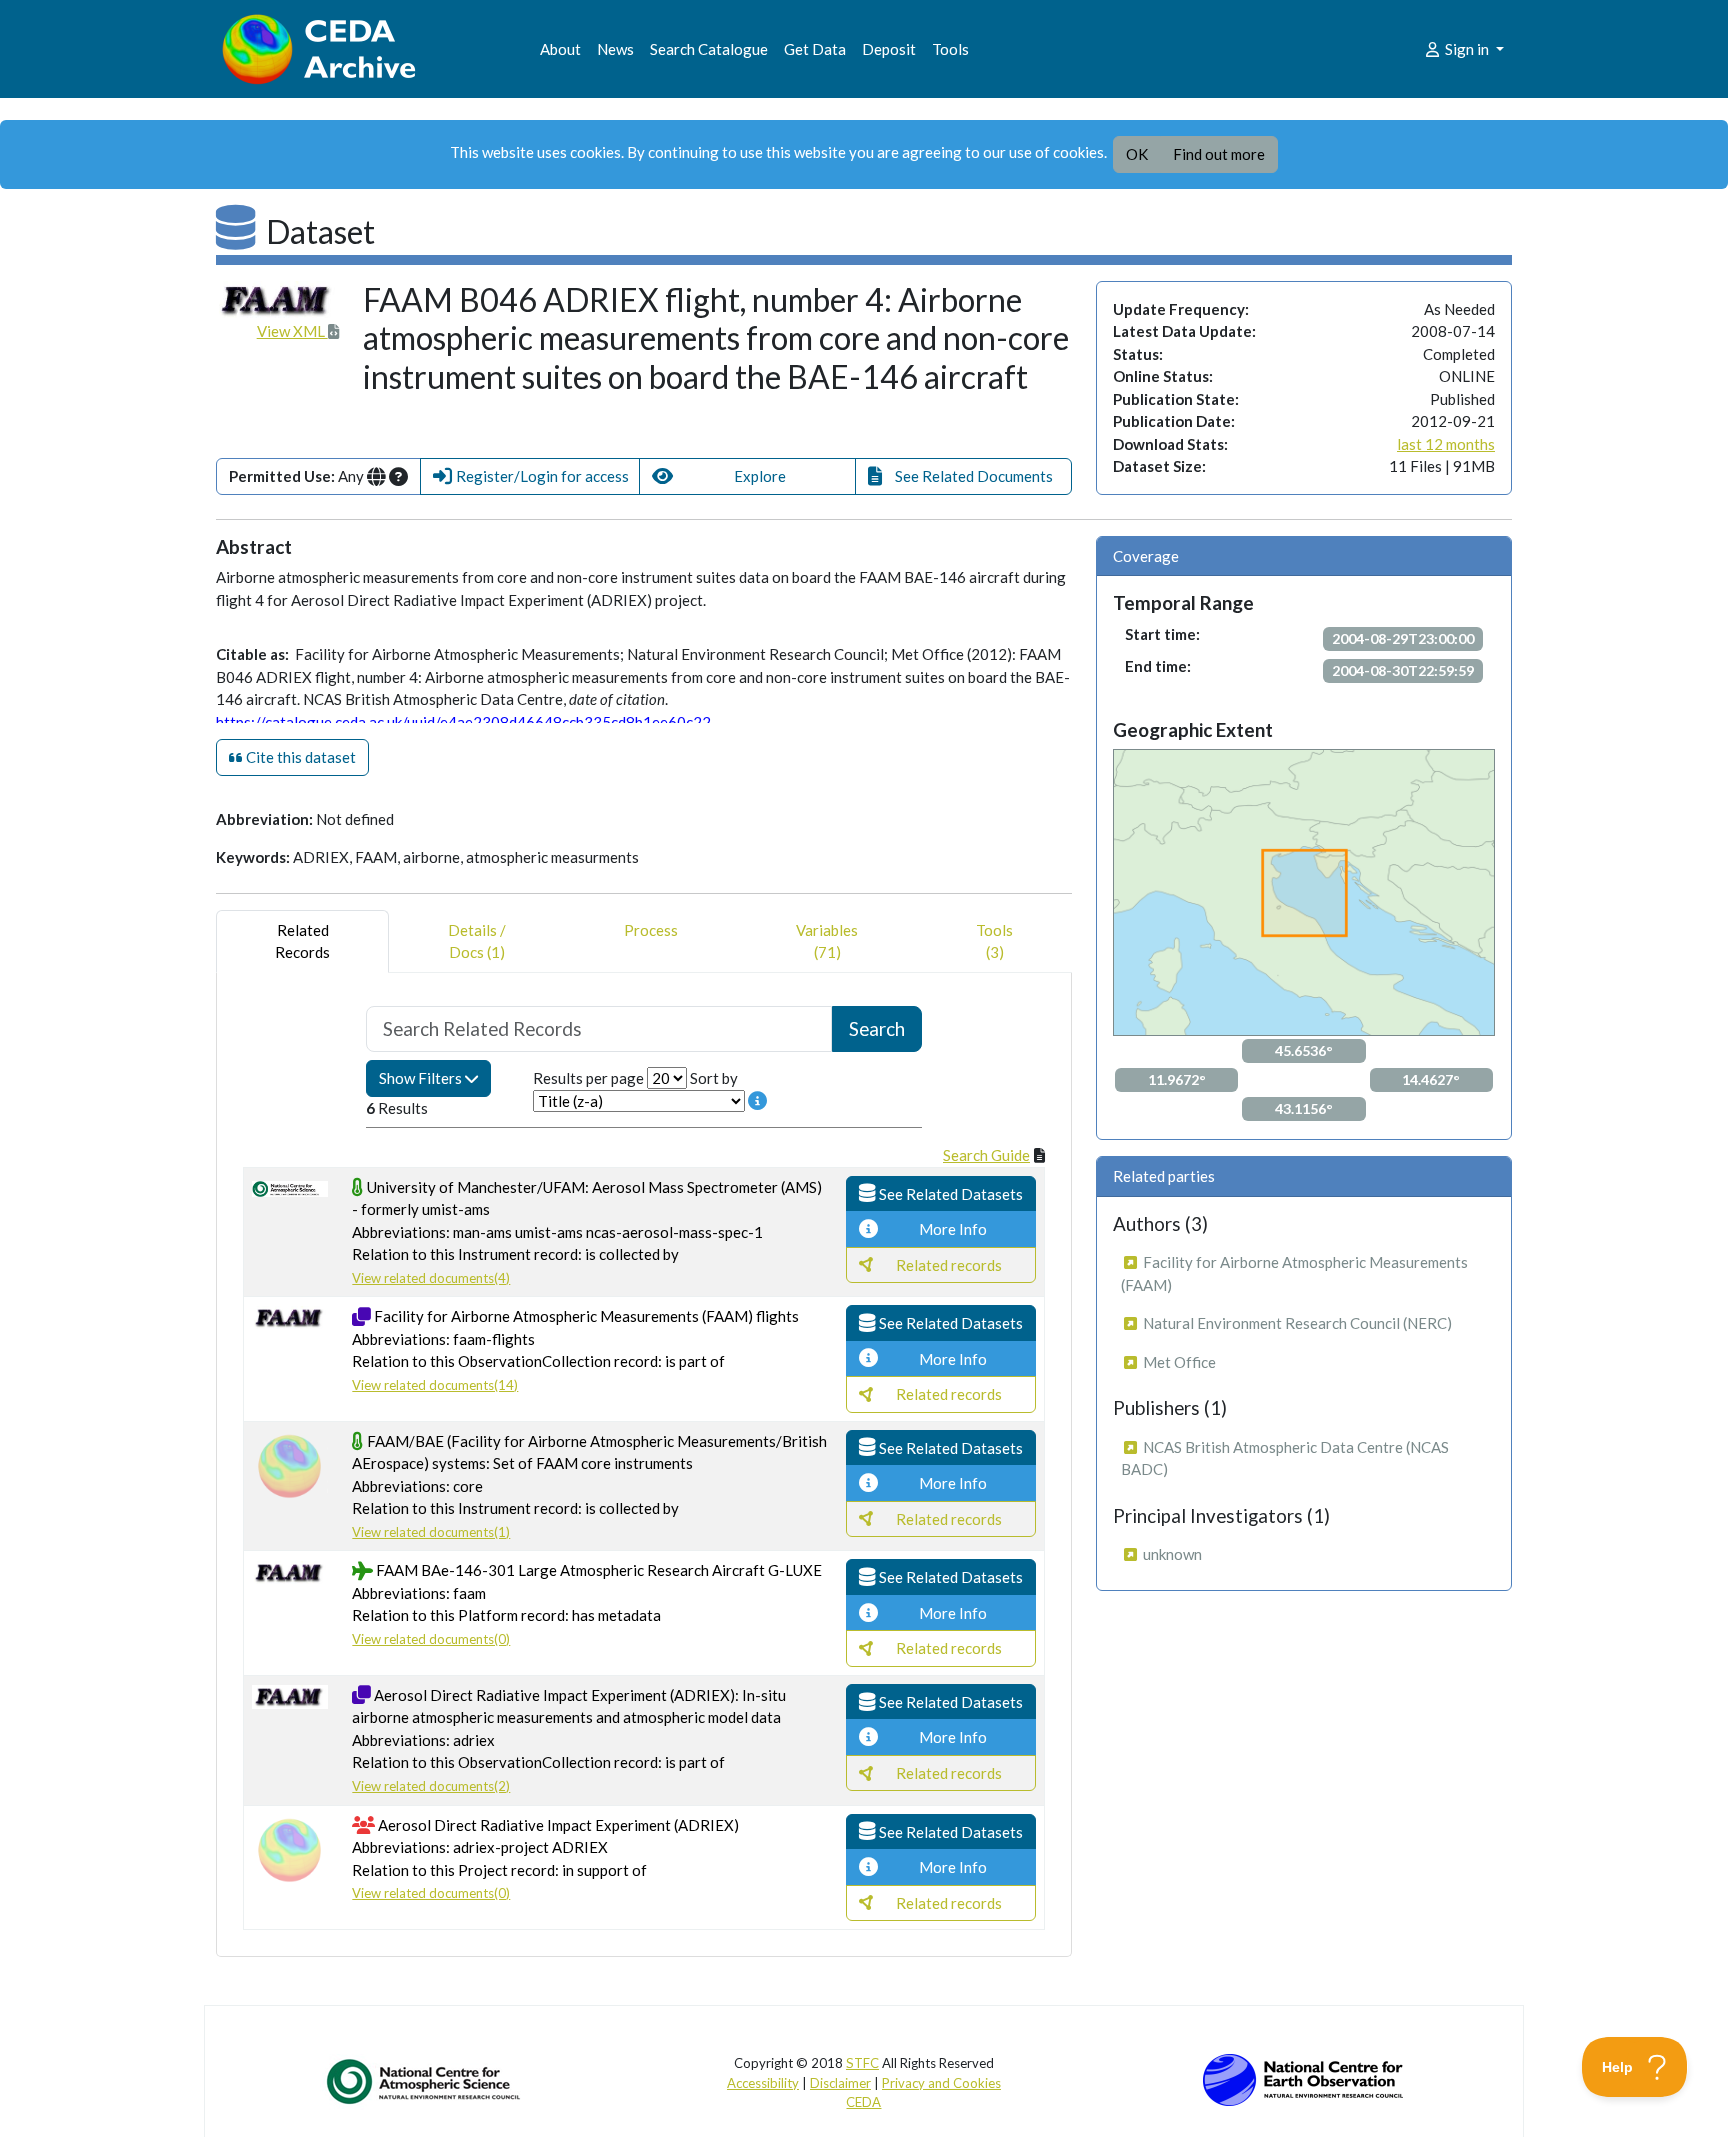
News (615, 49)
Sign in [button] (1467, 49)
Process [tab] (651, 930)
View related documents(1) (431, 1532)
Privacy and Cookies (941, 2083)
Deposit (889, 49)
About (560, 49)
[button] (530, 476)
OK (1137, 154)
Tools (950, 49)
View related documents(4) (431, 1278)
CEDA (863, 2102)
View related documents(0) (431, 1639)
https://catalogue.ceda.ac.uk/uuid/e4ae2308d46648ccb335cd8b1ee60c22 (463, 722)
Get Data (815, 49)
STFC (862, 2063)
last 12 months (1446, 444)
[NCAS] (425, 2081)
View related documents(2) (431, 1786)
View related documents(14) (435, 1385)
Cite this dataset (299, 757)
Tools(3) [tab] (994, 941)
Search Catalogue (709, 49)
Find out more (1219, 154)
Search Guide (986, 1155)
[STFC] (1303, 2078)
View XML (292, 331)
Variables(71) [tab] (827, 941)
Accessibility (763, 2083)
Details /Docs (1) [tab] (477, 941)
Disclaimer (840, 2083)
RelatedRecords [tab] (302, 941)
